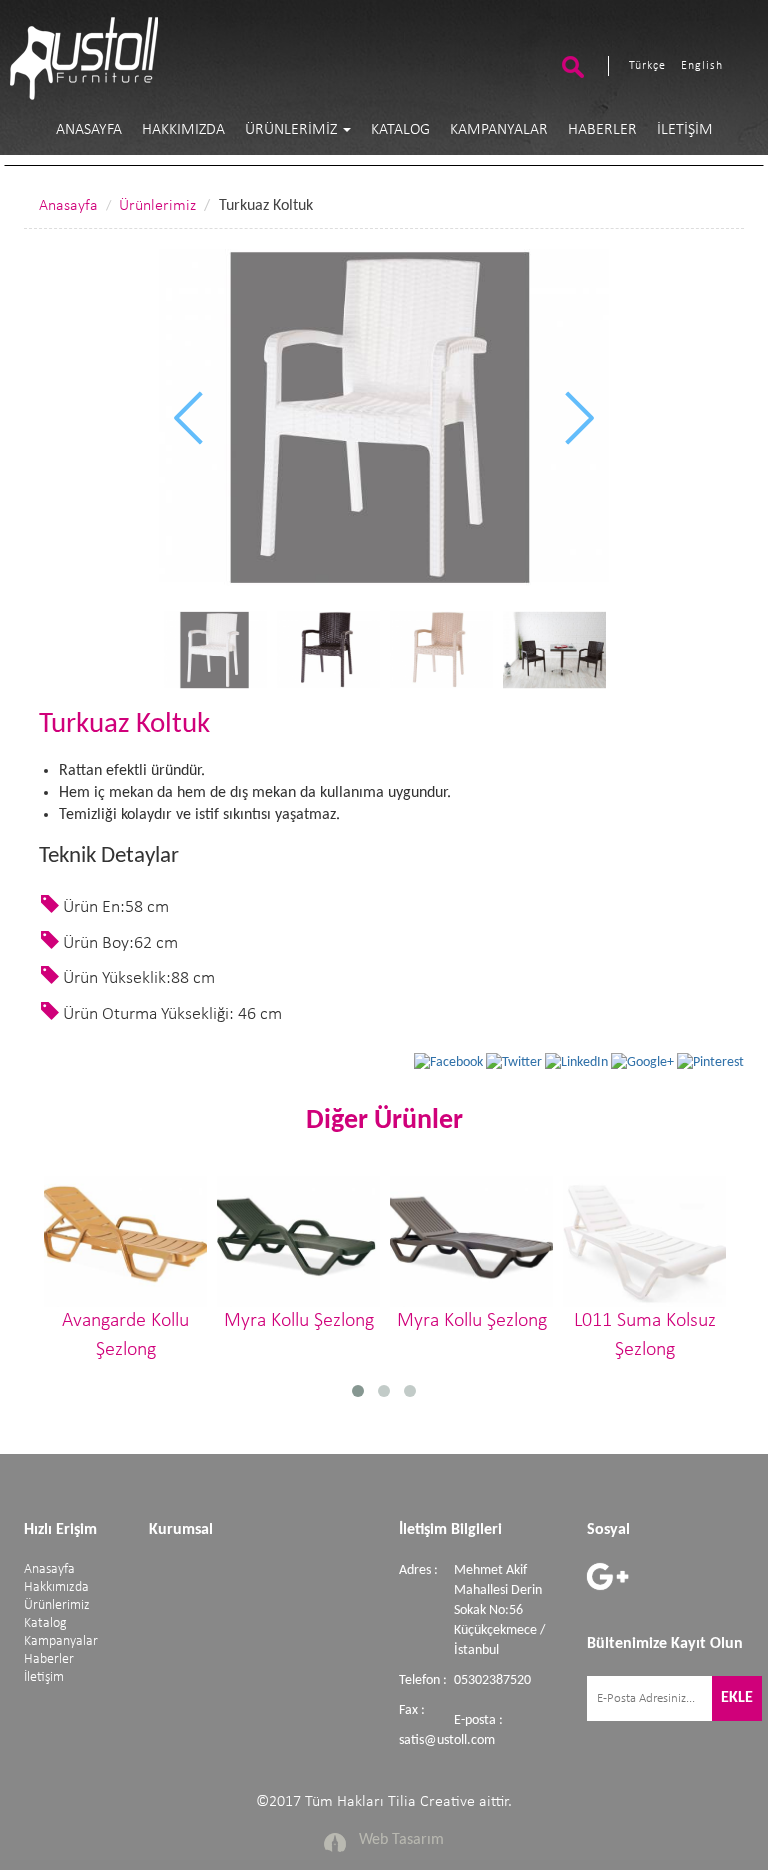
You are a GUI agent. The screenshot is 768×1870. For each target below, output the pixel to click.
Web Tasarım (401, 1840)
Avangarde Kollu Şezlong (125, 1335)
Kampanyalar (499, 130)
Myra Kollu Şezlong (299, 1321)
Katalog (400, 130)
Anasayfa (89, 130)
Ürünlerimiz (293, 130)
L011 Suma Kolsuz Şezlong (645, 1335)
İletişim (685, 130)
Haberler (602, 130)
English (702, 66)
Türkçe (647, 66)
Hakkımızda (183, 130)
